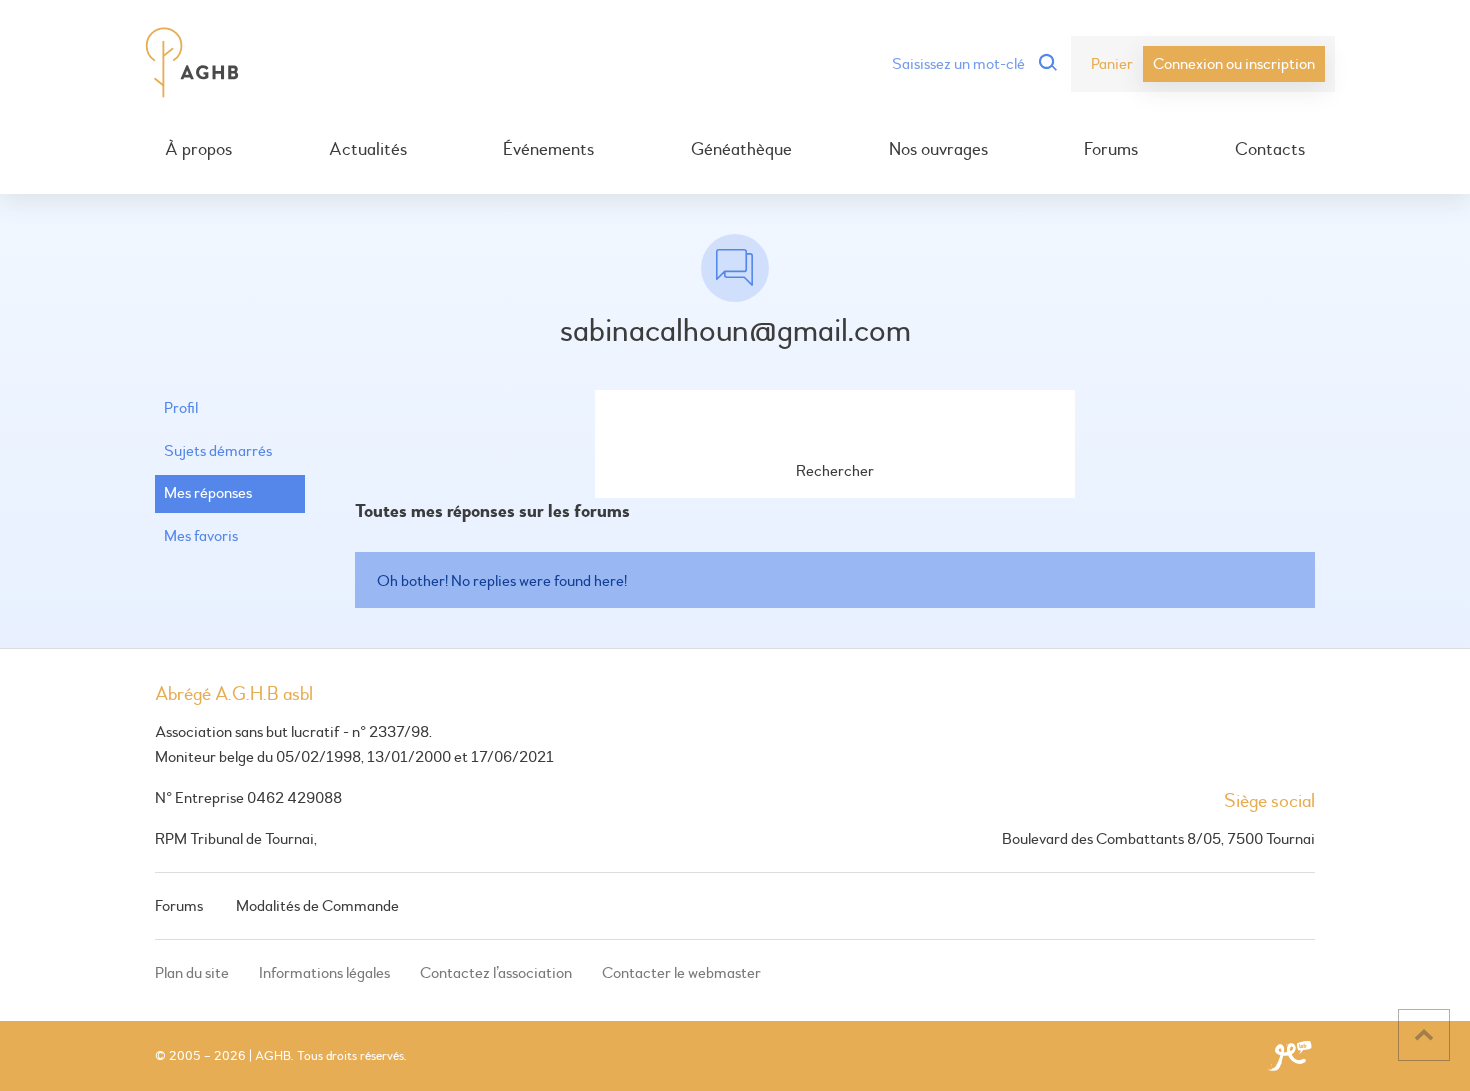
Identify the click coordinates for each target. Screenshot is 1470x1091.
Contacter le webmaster (681, 973)
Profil (181, 408)
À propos (198, 150)
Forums (1111, 150)
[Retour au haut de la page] (1424, 1035)
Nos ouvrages (938, 150)
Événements (548, 150)
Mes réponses (208, 493)
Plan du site (192, 973)
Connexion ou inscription (1234, 64)
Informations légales (324, 973)
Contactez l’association (496, 973)
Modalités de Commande (317, 906)
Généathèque (741, 150)
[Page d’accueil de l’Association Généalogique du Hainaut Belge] (192, 64)
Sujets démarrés (218, 451)
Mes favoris (201, 536)
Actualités (368, 150)
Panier (1112, 64)
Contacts (1270, 150)
